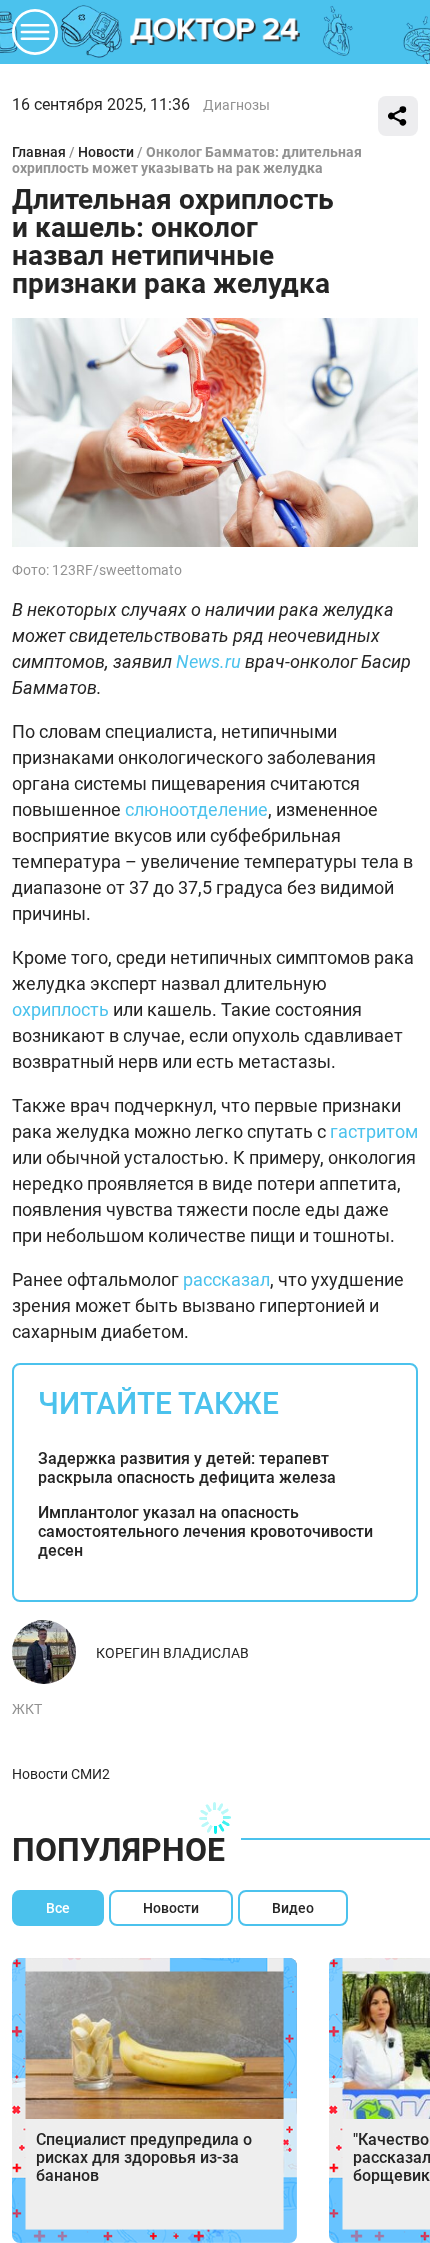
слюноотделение (196, 809)
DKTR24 (215, 32)
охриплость (60, 1009)
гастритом (374, 1131)
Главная (39, 152)
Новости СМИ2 (61, 1774)
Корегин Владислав (172, 1653)
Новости (106, 152)
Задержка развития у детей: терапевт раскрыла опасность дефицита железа (187, 1468)
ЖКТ (27, 1709)
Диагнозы (236, 105)
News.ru (208, 661)
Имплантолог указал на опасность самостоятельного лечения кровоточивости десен (205, 1531)
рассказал (226, 1279)
